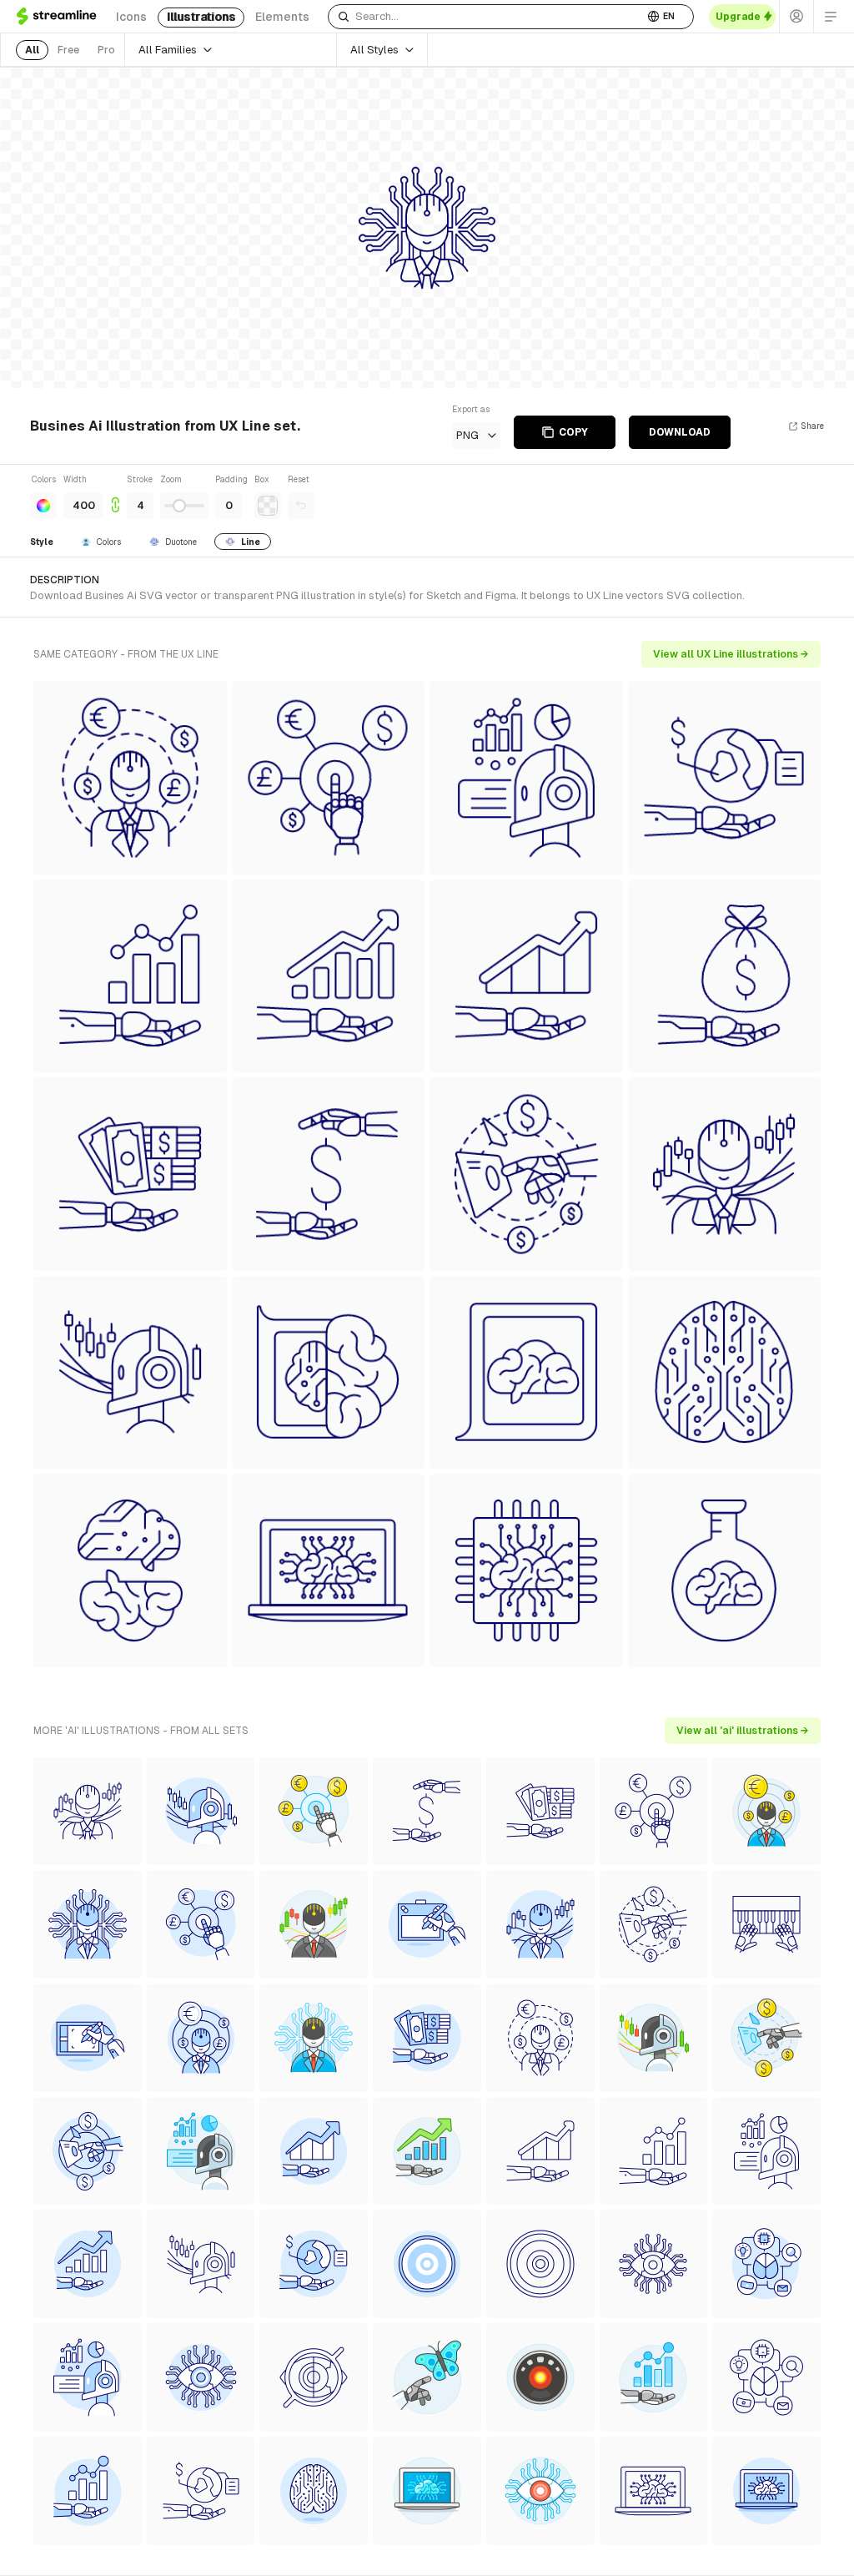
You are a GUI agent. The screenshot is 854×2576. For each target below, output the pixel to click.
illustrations (201, 17)
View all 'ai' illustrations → (743, 1731)
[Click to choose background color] (268, 506)
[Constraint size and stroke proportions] (115, 496)
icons (131, 17)
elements (282, 17)
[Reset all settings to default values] (301, 506)
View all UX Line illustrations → (731, 654)
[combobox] (486, 17)
